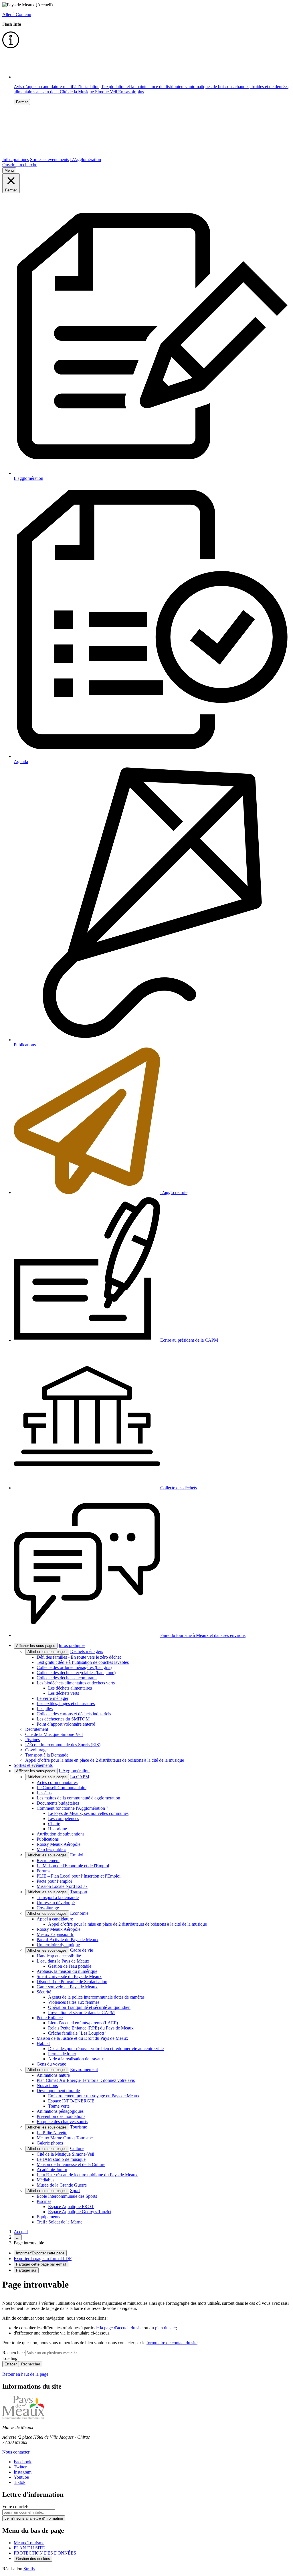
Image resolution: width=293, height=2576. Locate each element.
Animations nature (53, 2075)
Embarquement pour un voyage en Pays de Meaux (94, 2096)
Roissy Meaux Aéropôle (59, 1844)
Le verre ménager (53, 1698)
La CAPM (80, 1777)
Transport (79, 1892)
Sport (75, 2190)
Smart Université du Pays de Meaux (69, 1976)
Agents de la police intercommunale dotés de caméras (96, 1997)
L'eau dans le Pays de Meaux (63, 1961)
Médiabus (45, 2180)
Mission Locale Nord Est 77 (62, 1886)
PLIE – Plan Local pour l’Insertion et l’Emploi (79, 1876)
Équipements (48, 2217)
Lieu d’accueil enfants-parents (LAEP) (83, 2023)
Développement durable (58, 2091)
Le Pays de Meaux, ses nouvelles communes (88, 1813)
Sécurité (44, 1992)
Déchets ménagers (87, 1651)
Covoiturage (36, 1750)
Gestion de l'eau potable (70, 1966)
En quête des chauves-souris (62, 2121)
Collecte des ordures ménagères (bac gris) (74, 1667)
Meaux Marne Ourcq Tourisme (65, 2138)
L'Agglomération (86, 160)
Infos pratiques (16, 160)
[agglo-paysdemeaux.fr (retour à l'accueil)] (41, 154)
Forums (43, 1871)
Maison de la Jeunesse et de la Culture (71, 2164)
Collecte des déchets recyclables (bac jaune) (76, 1673)
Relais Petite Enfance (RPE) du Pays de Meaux (91, 2028)
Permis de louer (62, 2054)
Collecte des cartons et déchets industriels (74, 1714)
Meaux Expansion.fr (55, 1934)
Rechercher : (14, 2353)
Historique (58, 1829)
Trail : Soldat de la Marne (60, 2222)
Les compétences (64, 1818)
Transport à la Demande (47, 1755)
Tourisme (79, 2127)
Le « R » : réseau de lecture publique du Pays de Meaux (87, 2175)
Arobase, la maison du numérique (67, 1971)
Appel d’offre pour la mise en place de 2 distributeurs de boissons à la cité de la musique (105, 1760)
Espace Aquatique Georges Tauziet (80, 2212)
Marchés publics (51, 1849)
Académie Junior (52, 2170)
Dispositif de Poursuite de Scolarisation (72, 1982)
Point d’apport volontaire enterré (66, 1724)
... (18, 2237)
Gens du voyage (51, 2064)
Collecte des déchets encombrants (67, 1678)
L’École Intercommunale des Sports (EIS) (63, 1745)
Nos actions (47, 2085)
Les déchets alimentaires (70, 1688)
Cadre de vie (82, 1950)
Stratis (29, 2569)
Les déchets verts (64, 1693)
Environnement (84, 2069)
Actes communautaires (57, 1782)
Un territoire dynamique (58, 1945)
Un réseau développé (56, 1903)
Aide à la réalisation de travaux (76, 2059)
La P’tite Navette (52, 2133)
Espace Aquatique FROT (71, 2206)
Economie (79, 1913)
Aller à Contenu (17, 14)
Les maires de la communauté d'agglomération (78, 1798)
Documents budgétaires (58, 1803)
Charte (54, 1824)
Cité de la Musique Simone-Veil (54, 1734)
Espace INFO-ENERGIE (71, 2101)
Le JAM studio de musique (61, 2159)
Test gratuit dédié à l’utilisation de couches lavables (83, 1662)
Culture (77, 2148)
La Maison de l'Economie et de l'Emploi (73, 1866)
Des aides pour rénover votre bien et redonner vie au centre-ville (106, 2049)
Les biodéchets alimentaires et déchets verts (76, 1683)
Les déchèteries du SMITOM (63, 1719)
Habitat (43, 2043)
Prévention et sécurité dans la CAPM (81, 2012)
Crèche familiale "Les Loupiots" (77, 2033)
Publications (48, 1839)
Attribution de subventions (61, 1834)
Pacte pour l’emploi (54, 1881)
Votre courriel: (15, 2507)
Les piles (45, 1709)
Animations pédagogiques (60, 2111)
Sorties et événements (50, 160)
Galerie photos (50, 2143)
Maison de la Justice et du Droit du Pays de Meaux (82, 2038)
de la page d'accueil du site (118, 2328)
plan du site (165, 2328)
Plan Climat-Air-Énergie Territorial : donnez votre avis (86, 2080)
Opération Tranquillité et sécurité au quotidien (89, 2007)
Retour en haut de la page (25, 2374)
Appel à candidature (55, 1919)
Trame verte (59, 2106)
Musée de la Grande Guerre (62, 2185)
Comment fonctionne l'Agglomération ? (72, 1808)
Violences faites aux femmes (74, 2002)
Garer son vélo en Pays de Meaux (67, 1987)
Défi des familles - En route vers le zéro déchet (79, 1657)
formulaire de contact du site (172, 2343)
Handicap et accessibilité (59, 1956)
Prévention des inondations (61, 2116)
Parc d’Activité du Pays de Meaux (68, 1940)
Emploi (77, 1855)
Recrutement (37, 1729)
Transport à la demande (58, 1897)
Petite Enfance (50, 2018)
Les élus (44, 1793)
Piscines (32, 1740)
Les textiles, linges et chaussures (66, 1703)
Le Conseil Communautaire (62, 1788)
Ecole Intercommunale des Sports (67, 2196)
